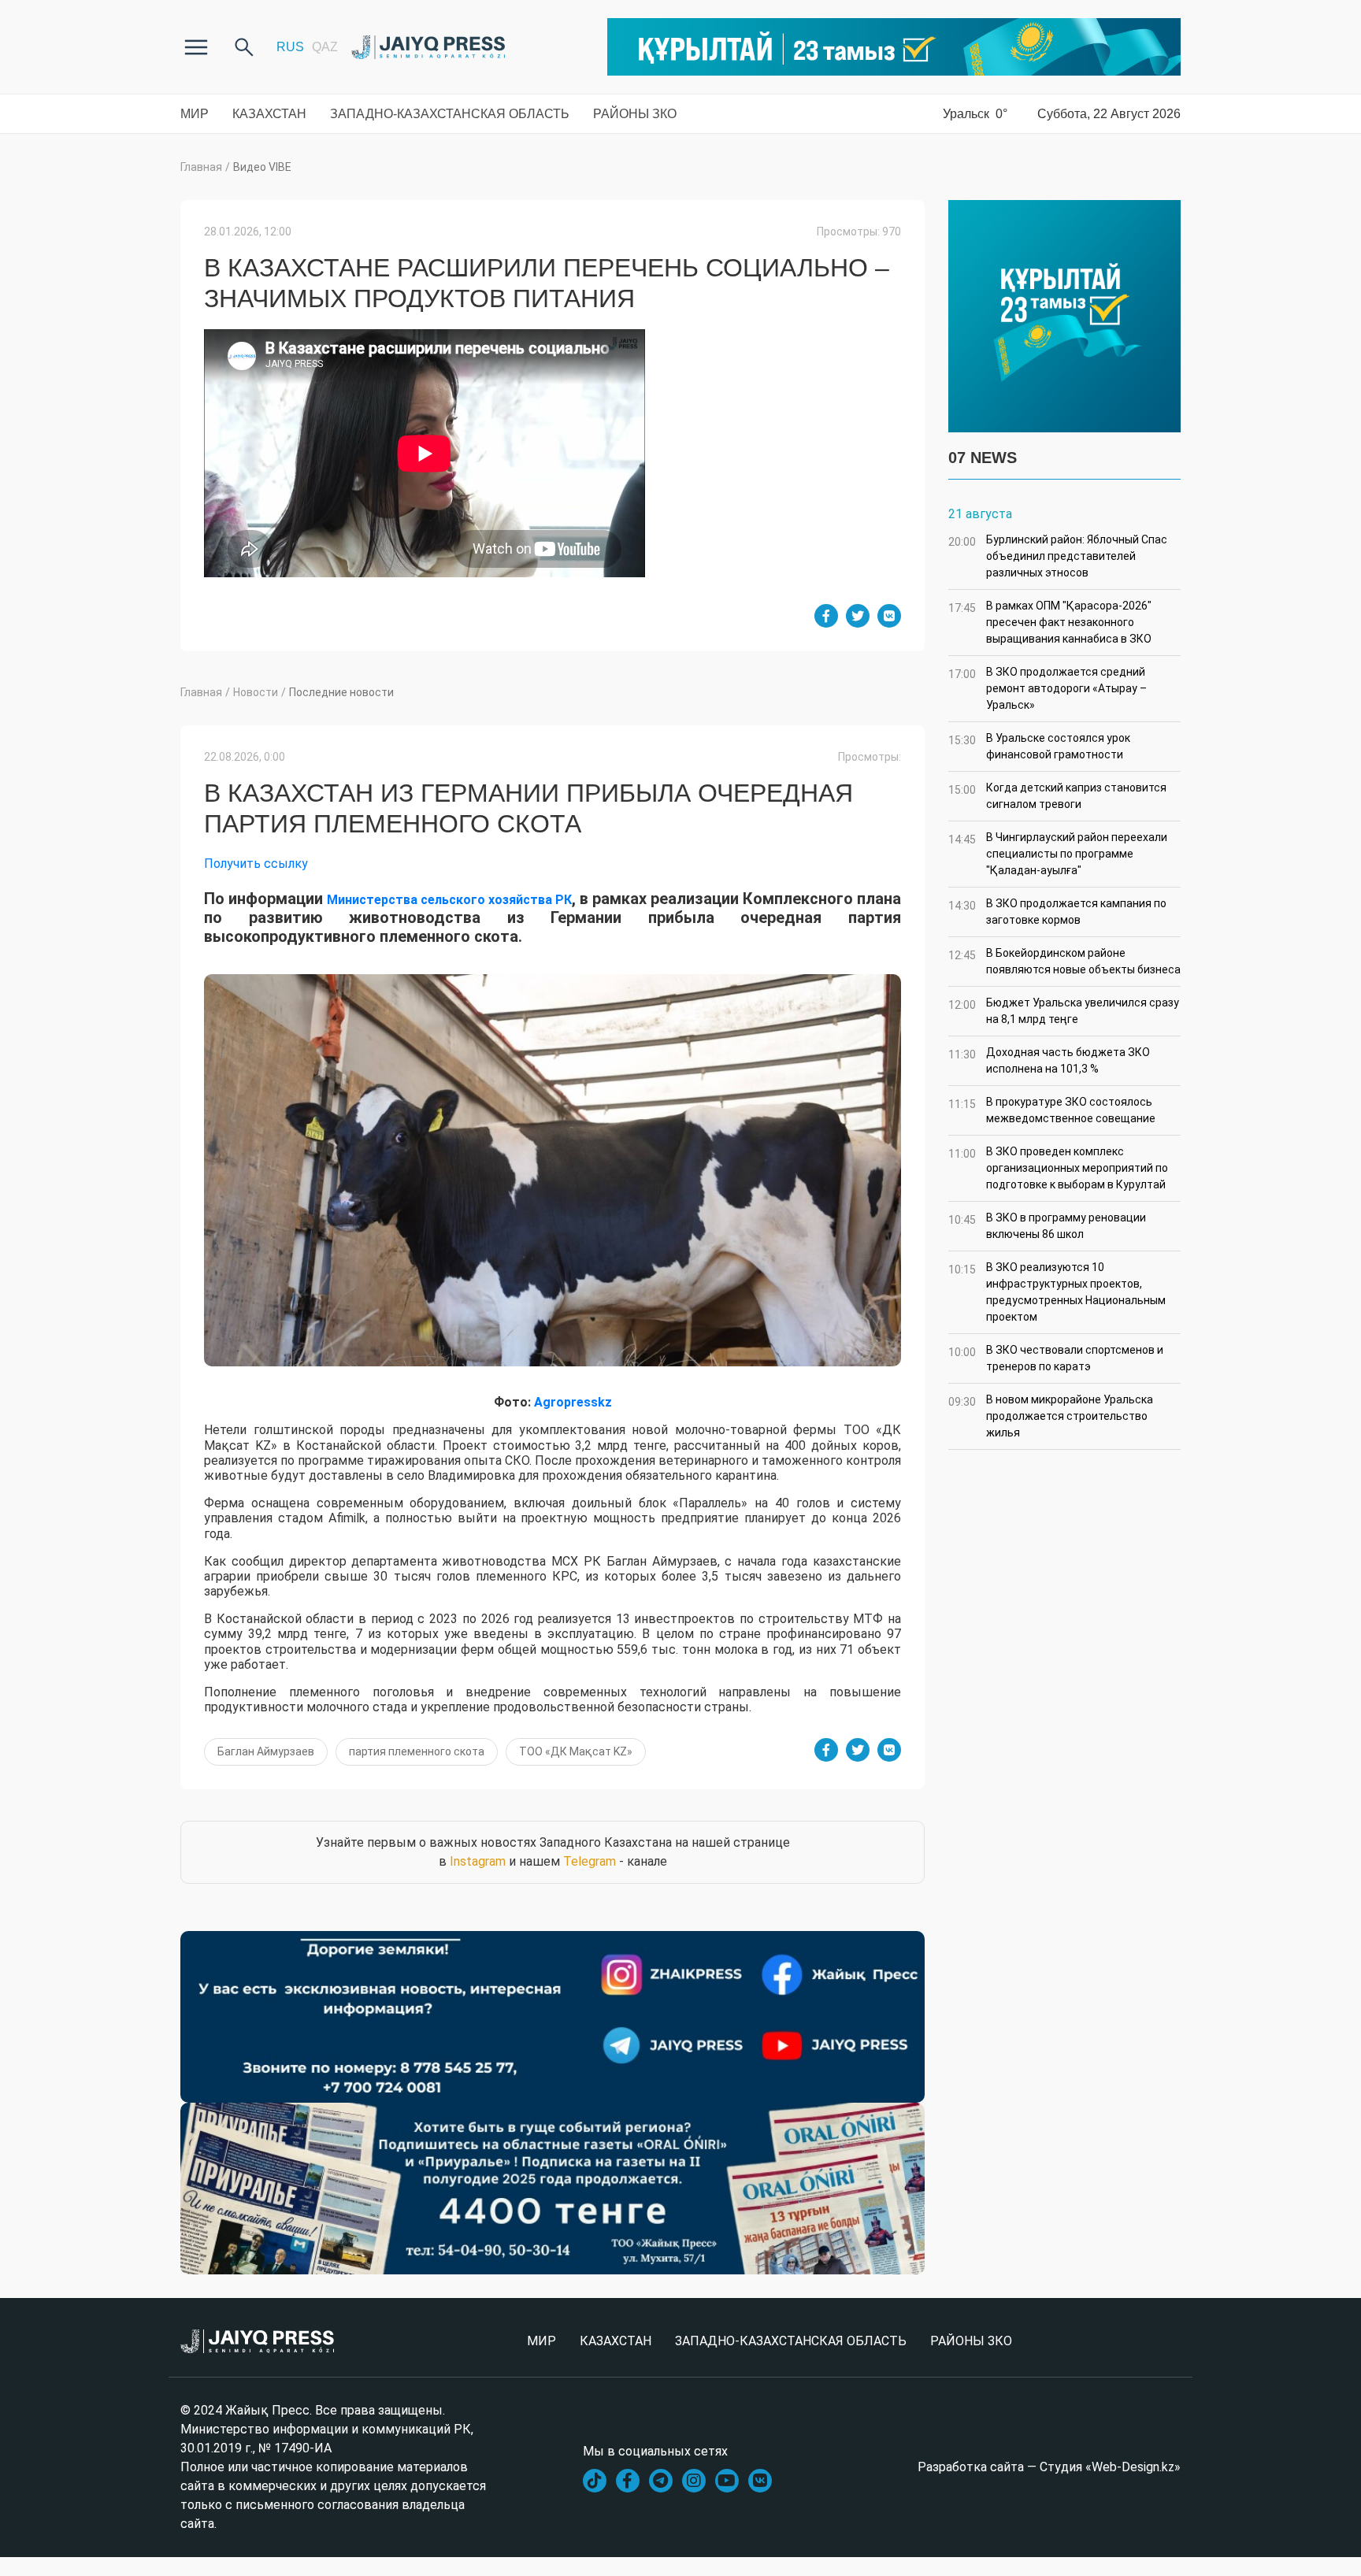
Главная (201, 167)
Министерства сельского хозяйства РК (449, 900)
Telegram (590, 1861)
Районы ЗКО (635, 114)
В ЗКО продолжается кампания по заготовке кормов (1057, 912)
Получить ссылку (256, 864)
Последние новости (341, 692)
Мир (195, 114)
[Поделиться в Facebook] (826, 616)
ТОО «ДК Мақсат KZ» (576, 1751)
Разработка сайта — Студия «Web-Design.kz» (1049, 2467)
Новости (256, 692)
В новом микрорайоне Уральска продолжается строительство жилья (1051, 1416)
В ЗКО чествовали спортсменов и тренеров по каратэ (1056, 1358)
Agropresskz (573, 1402)
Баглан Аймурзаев (266, 1751)
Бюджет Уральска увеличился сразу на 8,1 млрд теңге (1064, 1011)
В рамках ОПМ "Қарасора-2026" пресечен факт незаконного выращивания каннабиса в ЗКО (1050, 622)
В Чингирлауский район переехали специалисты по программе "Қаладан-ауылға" (1058, 854)
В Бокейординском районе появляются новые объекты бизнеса (1064, 961)
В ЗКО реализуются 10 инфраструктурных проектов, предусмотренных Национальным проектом (1057, 1292)
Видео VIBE (262, 167)
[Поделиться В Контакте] (889, 616)
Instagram (478, 1861)
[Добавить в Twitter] (858, 616)
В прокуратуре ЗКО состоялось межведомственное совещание (1052, 1110)
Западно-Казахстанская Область (450, 114)
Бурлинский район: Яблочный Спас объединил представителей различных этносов (1058, 556)
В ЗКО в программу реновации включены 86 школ (1047, 1226)
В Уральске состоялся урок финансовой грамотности (1039, 746)
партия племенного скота (417, 1751)
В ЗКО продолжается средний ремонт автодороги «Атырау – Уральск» (1048, 688)
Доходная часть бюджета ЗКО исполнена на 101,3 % (1049, 1060)
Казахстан (269, 114)
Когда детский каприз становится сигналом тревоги (1057, 796)
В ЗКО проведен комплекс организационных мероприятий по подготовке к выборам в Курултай (1058, 1168)
